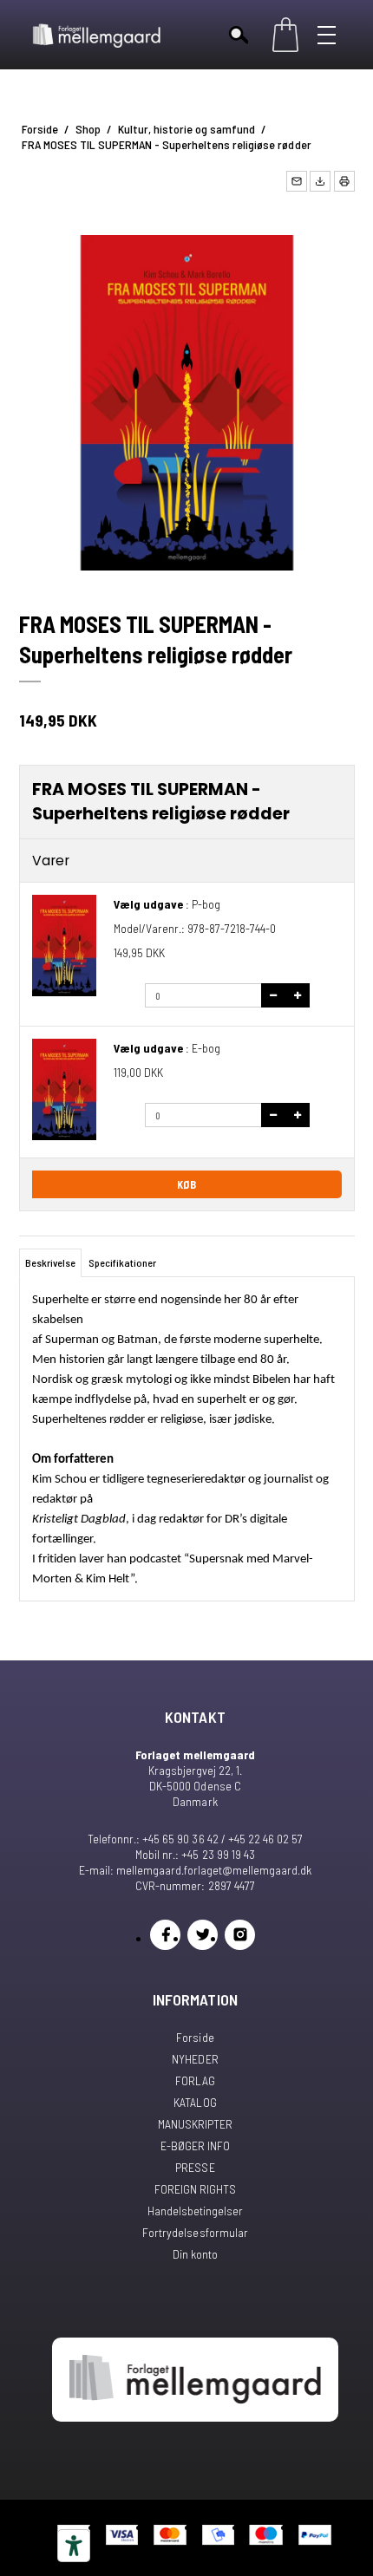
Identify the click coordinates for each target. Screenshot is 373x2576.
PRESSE (195, 2167)
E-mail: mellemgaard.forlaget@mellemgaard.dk (195, 1870)
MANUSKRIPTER (195, 2124)
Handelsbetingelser (195, 2211)
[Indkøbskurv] (285, 35)
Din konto (195, 2254)
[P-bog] (64, 946)
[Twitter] (203, 1935)
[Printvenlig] (344, 181)
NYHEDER (195, 2059)
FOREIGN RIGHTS (195, 2189)
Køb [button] (186, 1184)
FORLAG (195, 2080)
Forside (195, 2037)
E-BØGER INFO (195, 2146)
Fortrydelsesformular (195, 2232)
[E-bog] (64, 1089)
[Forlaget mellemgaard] (97, 35)
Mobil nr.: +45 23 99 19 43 (195, 1854)
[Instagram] (240, 1935)
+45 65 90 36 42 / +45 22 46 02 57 (222, 1839)
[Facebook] (165, 1935)
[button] (297, 181)
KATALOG (195, 2102)
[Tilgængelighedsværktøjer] (74, 2546)
